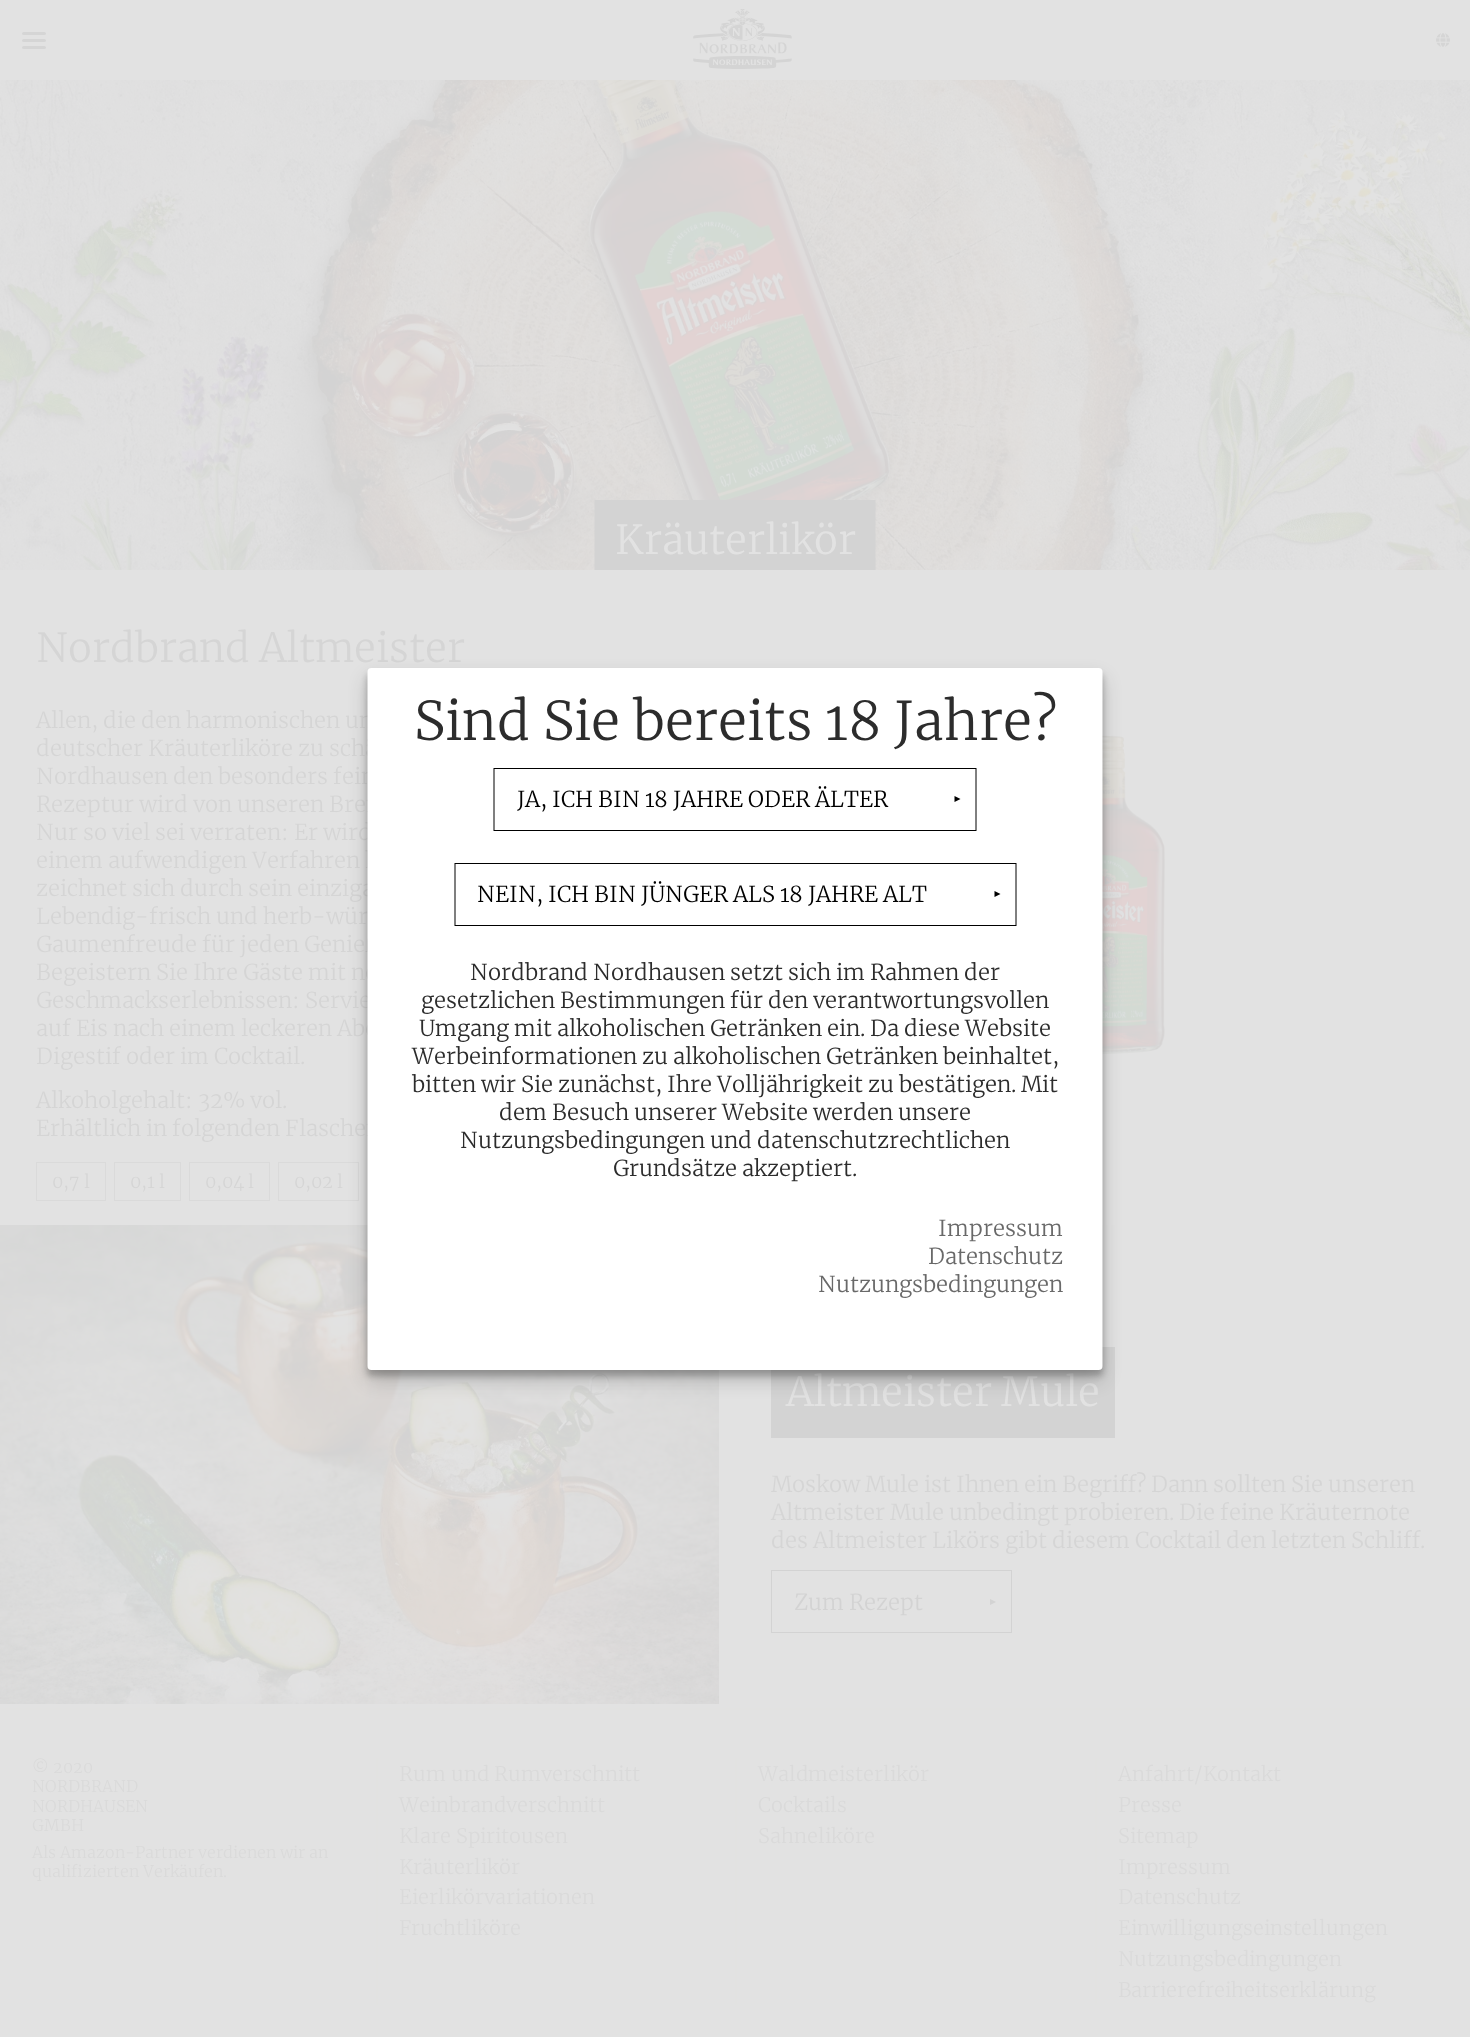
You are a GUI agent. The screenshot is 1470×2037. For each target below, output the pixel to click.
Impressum (1000, 1228)
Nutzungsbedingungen (940, 1284)
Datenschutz (995, 1256)
